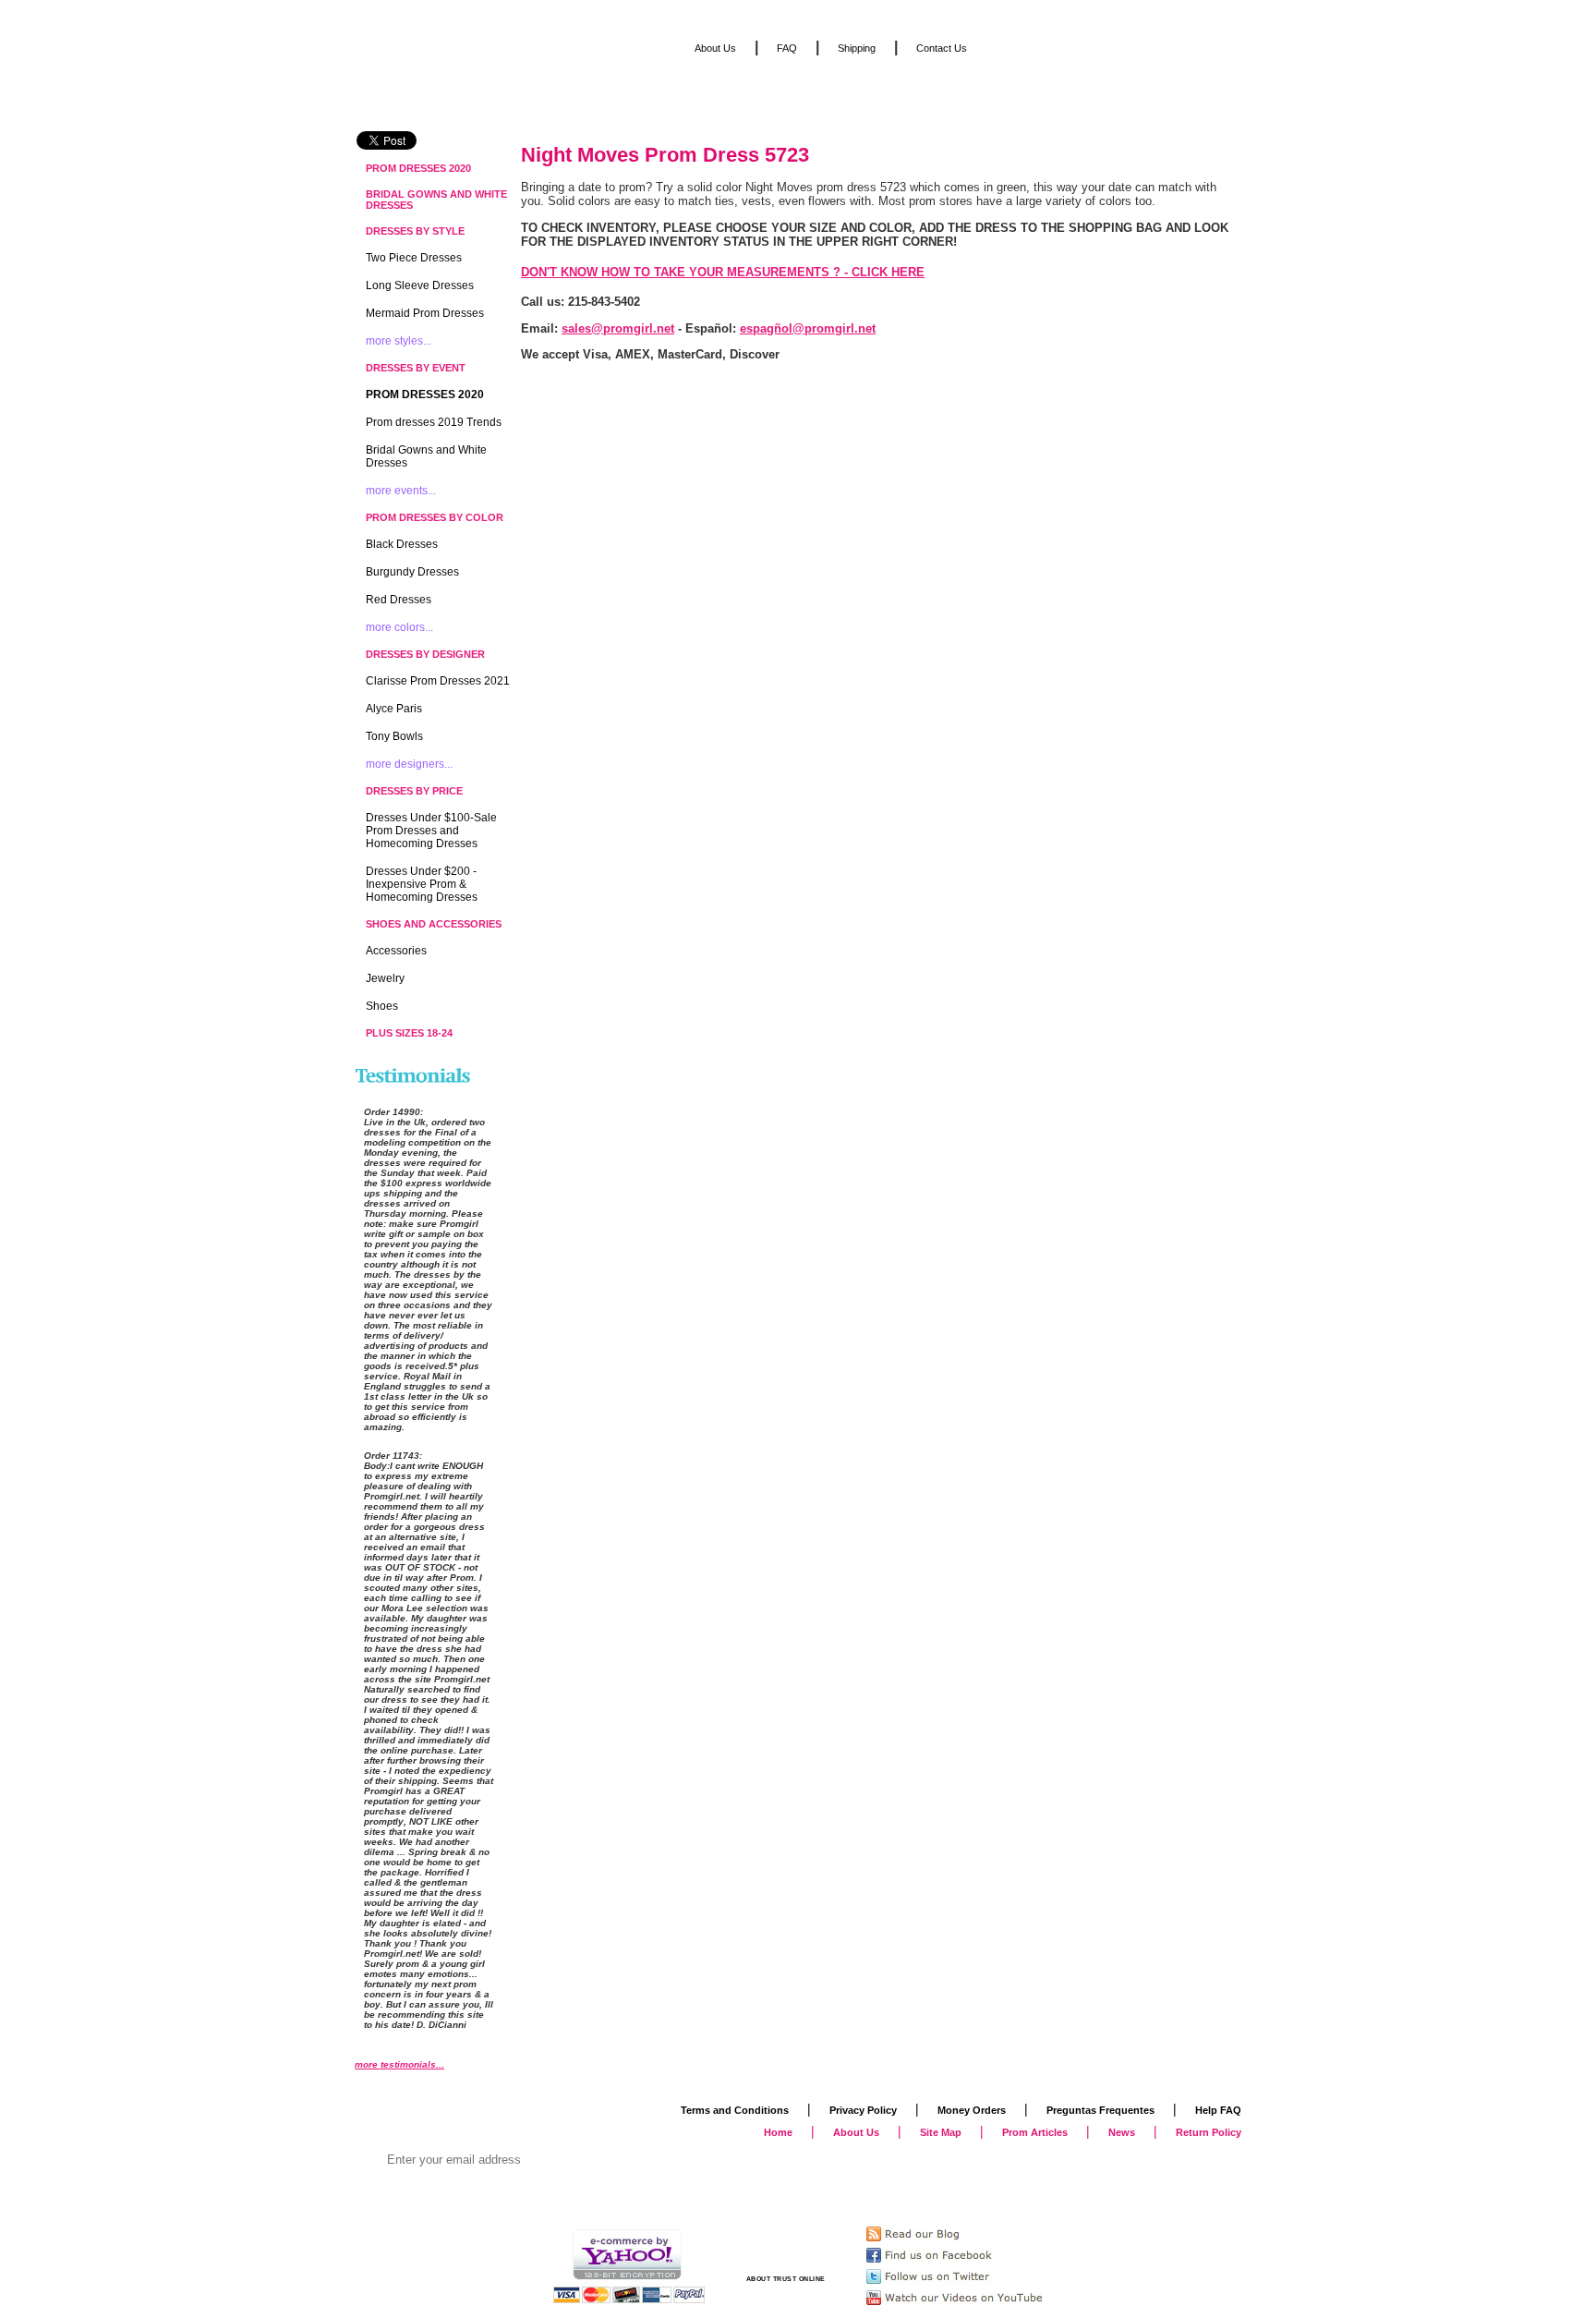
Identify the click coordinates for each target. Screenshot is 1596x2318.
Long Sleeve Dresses (420, 285)
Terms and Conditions (735, 2110)
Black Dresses (402, 544)
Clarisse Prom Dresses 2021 (438, 681)
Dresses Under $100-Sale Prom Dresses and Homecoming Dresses (431, 831)
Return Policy (1209, 2132)
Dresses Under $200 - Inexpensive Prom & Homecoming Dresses (422, 884)
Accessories (396, 951)
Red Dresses (399, 600)
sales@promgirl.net (618, 328)
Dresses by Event (416, 368)
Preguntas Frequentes (1100, 2110)
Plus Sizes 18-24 (409, 1033)
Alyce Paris (394, 709)
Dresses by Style (415, 231)
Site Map (941, 2132)
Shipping (857, 48)
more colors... (399, 627)
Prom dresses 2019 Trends (434, 422)
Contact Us (942, 48)
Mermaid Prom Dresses (425, 313)
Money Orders (972, 2110)
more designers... (409, 764)
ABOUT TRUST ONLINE (786, 2279)
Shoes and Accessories (434, 924)
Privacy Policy (863, 2110)
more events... (401, 491)
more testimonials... (399, 2064)
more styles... (399, 341)
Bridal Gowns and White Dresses (436, 200)
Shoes (382, 1006)
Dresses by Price (414, 791)
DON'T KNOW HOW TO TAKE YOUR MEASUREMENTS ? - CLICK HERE (723, 272)
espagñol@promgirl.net (808, 328)
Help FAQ (1218, 2110)
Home (778, 2132)
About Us (715, 48)
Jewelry (385, 978)
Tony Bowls (394, 736)
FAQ (787, 48)
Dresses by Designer (425, 654)
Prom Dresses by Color (435, 517)
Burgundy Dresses (412, 572)
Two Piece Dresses (414, 258)
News (1122, 2132)
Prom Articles (1035, 2132)
